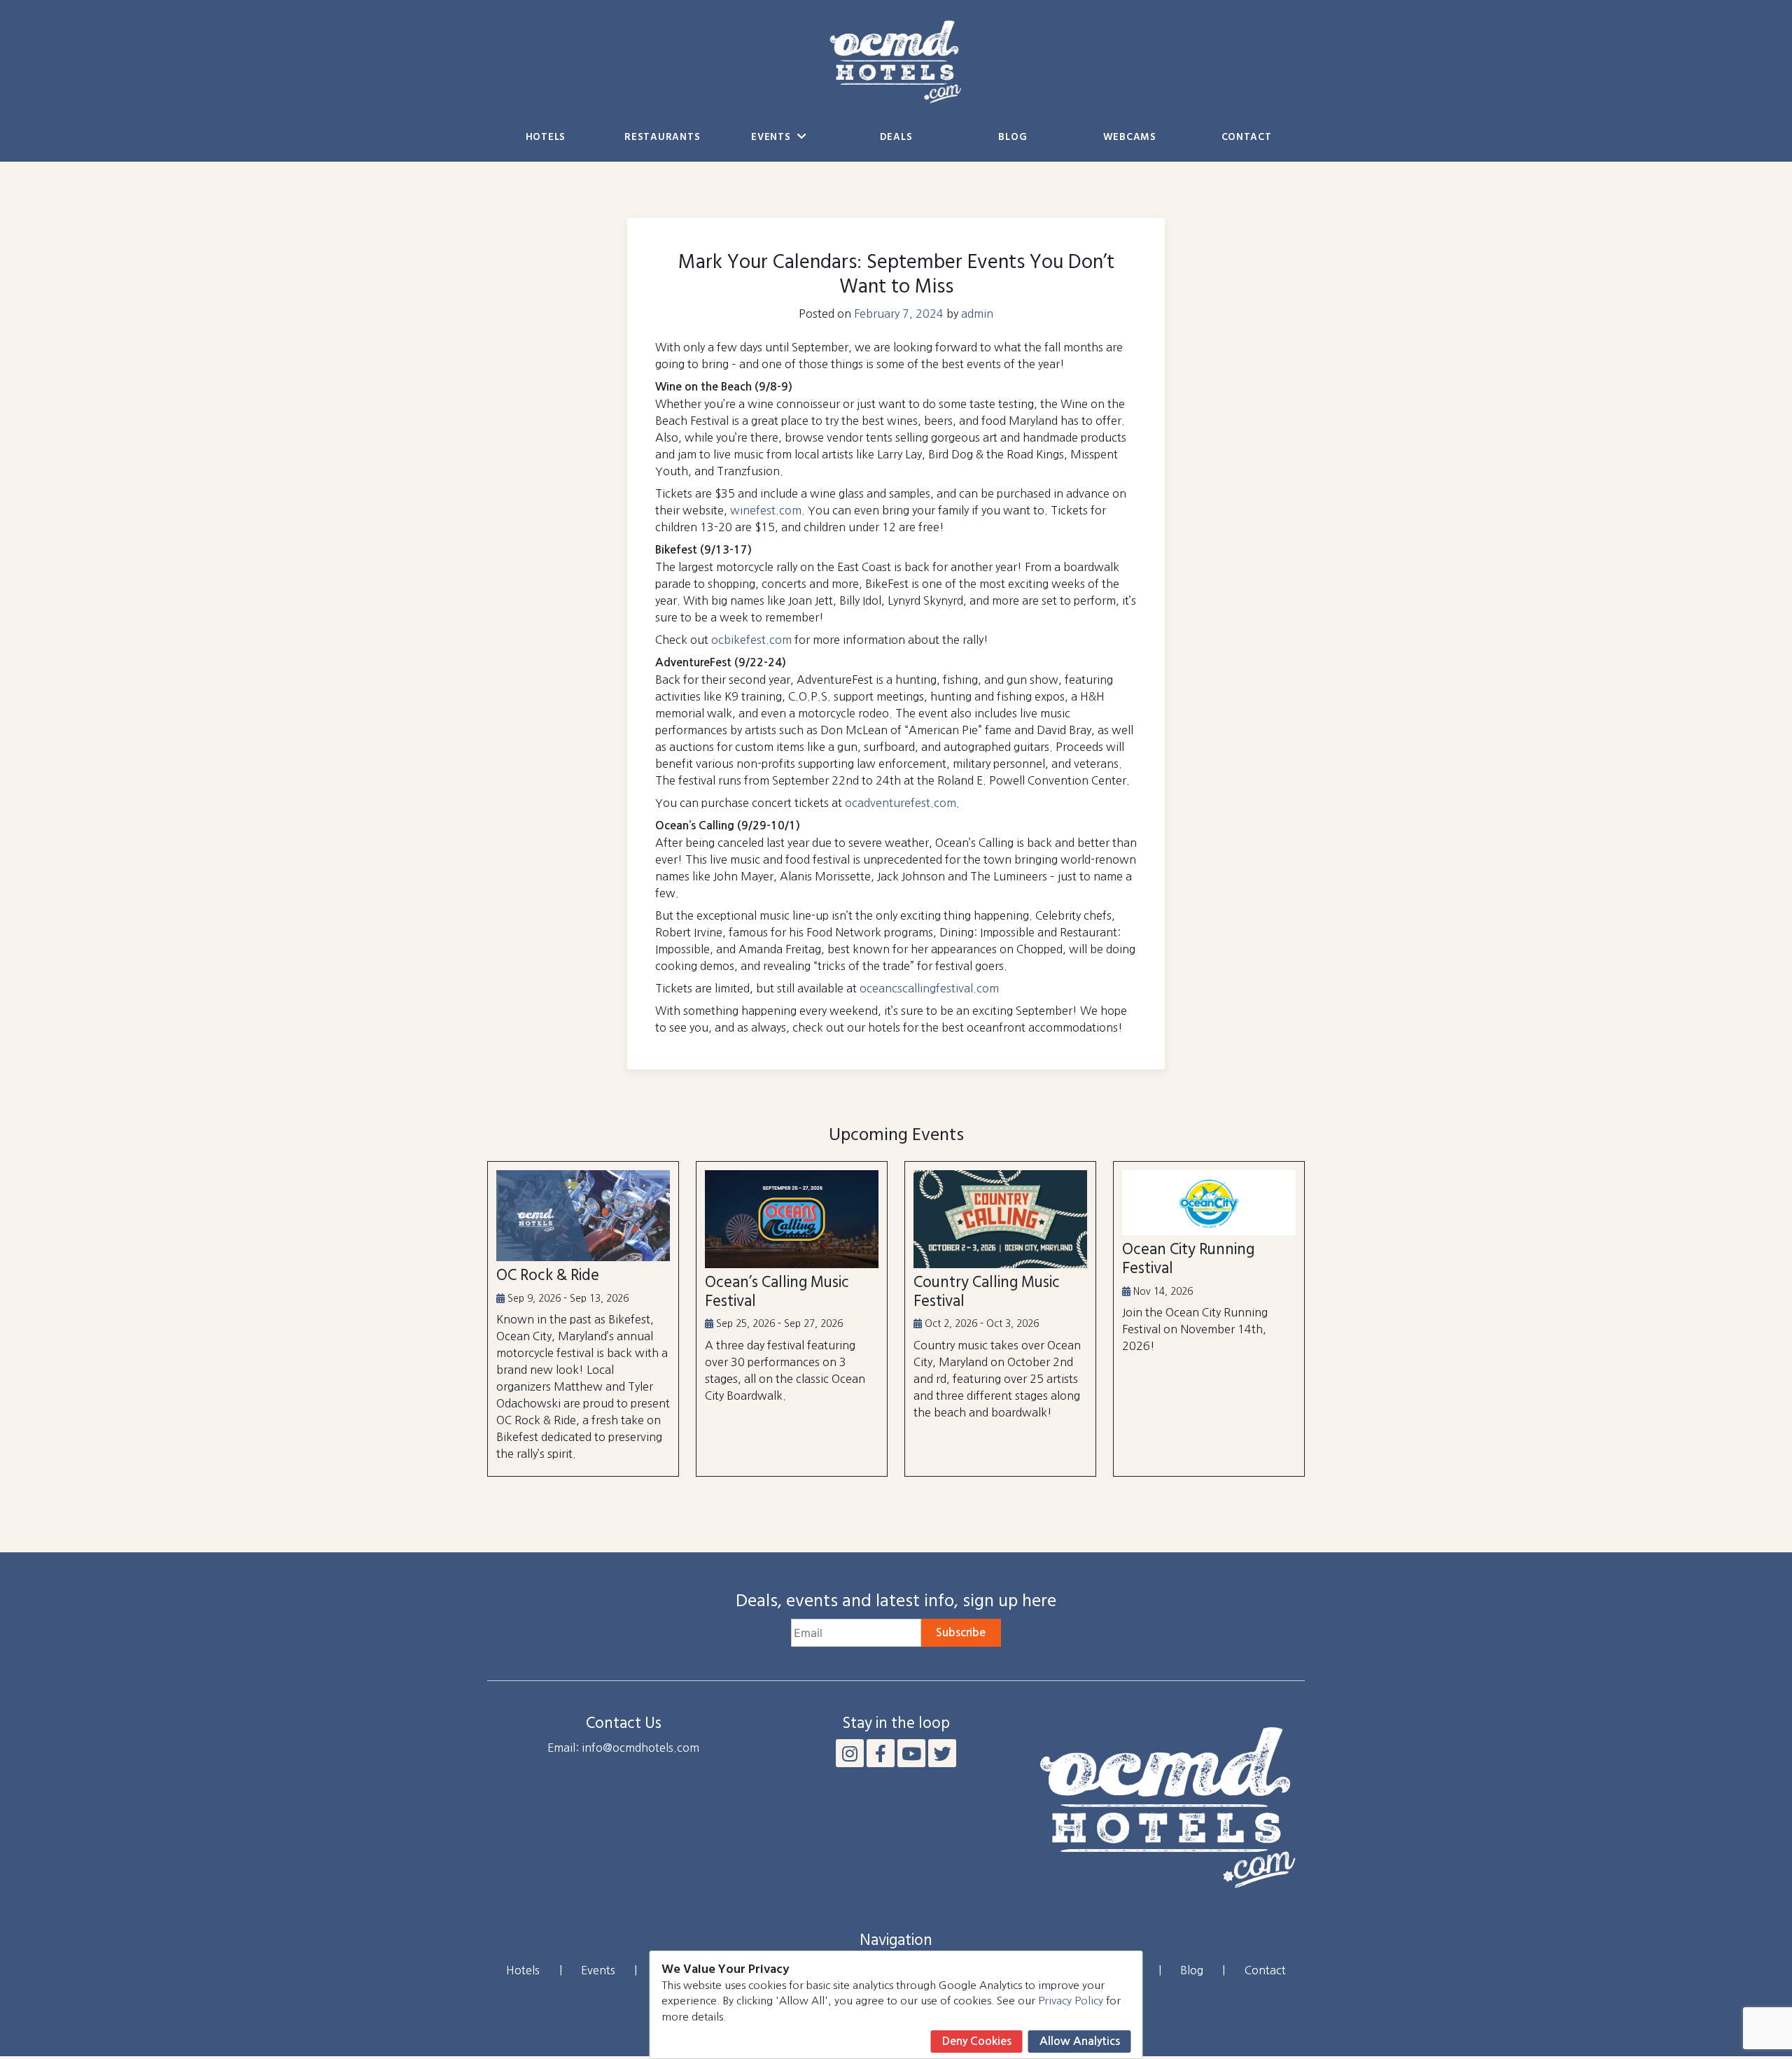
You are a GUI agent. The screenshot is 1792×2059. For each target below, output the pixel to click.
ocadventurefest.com (901, 803)
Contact (1247, 138)
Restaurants (662, 138)
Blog (1013, 138)
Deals (896, 138)
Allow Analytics (1080, 2041)
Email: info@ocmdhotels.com (623, 1748)
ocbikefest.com (751, 640)
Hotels (546, 138)
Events (772, 138)
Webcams (1130, 138)
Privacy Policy (1071, 2001)
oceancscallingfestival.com (929, 988)
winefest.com (766, 510)
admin (977, 314)
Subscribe (961, 1632)
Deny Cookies (977, 2041)
